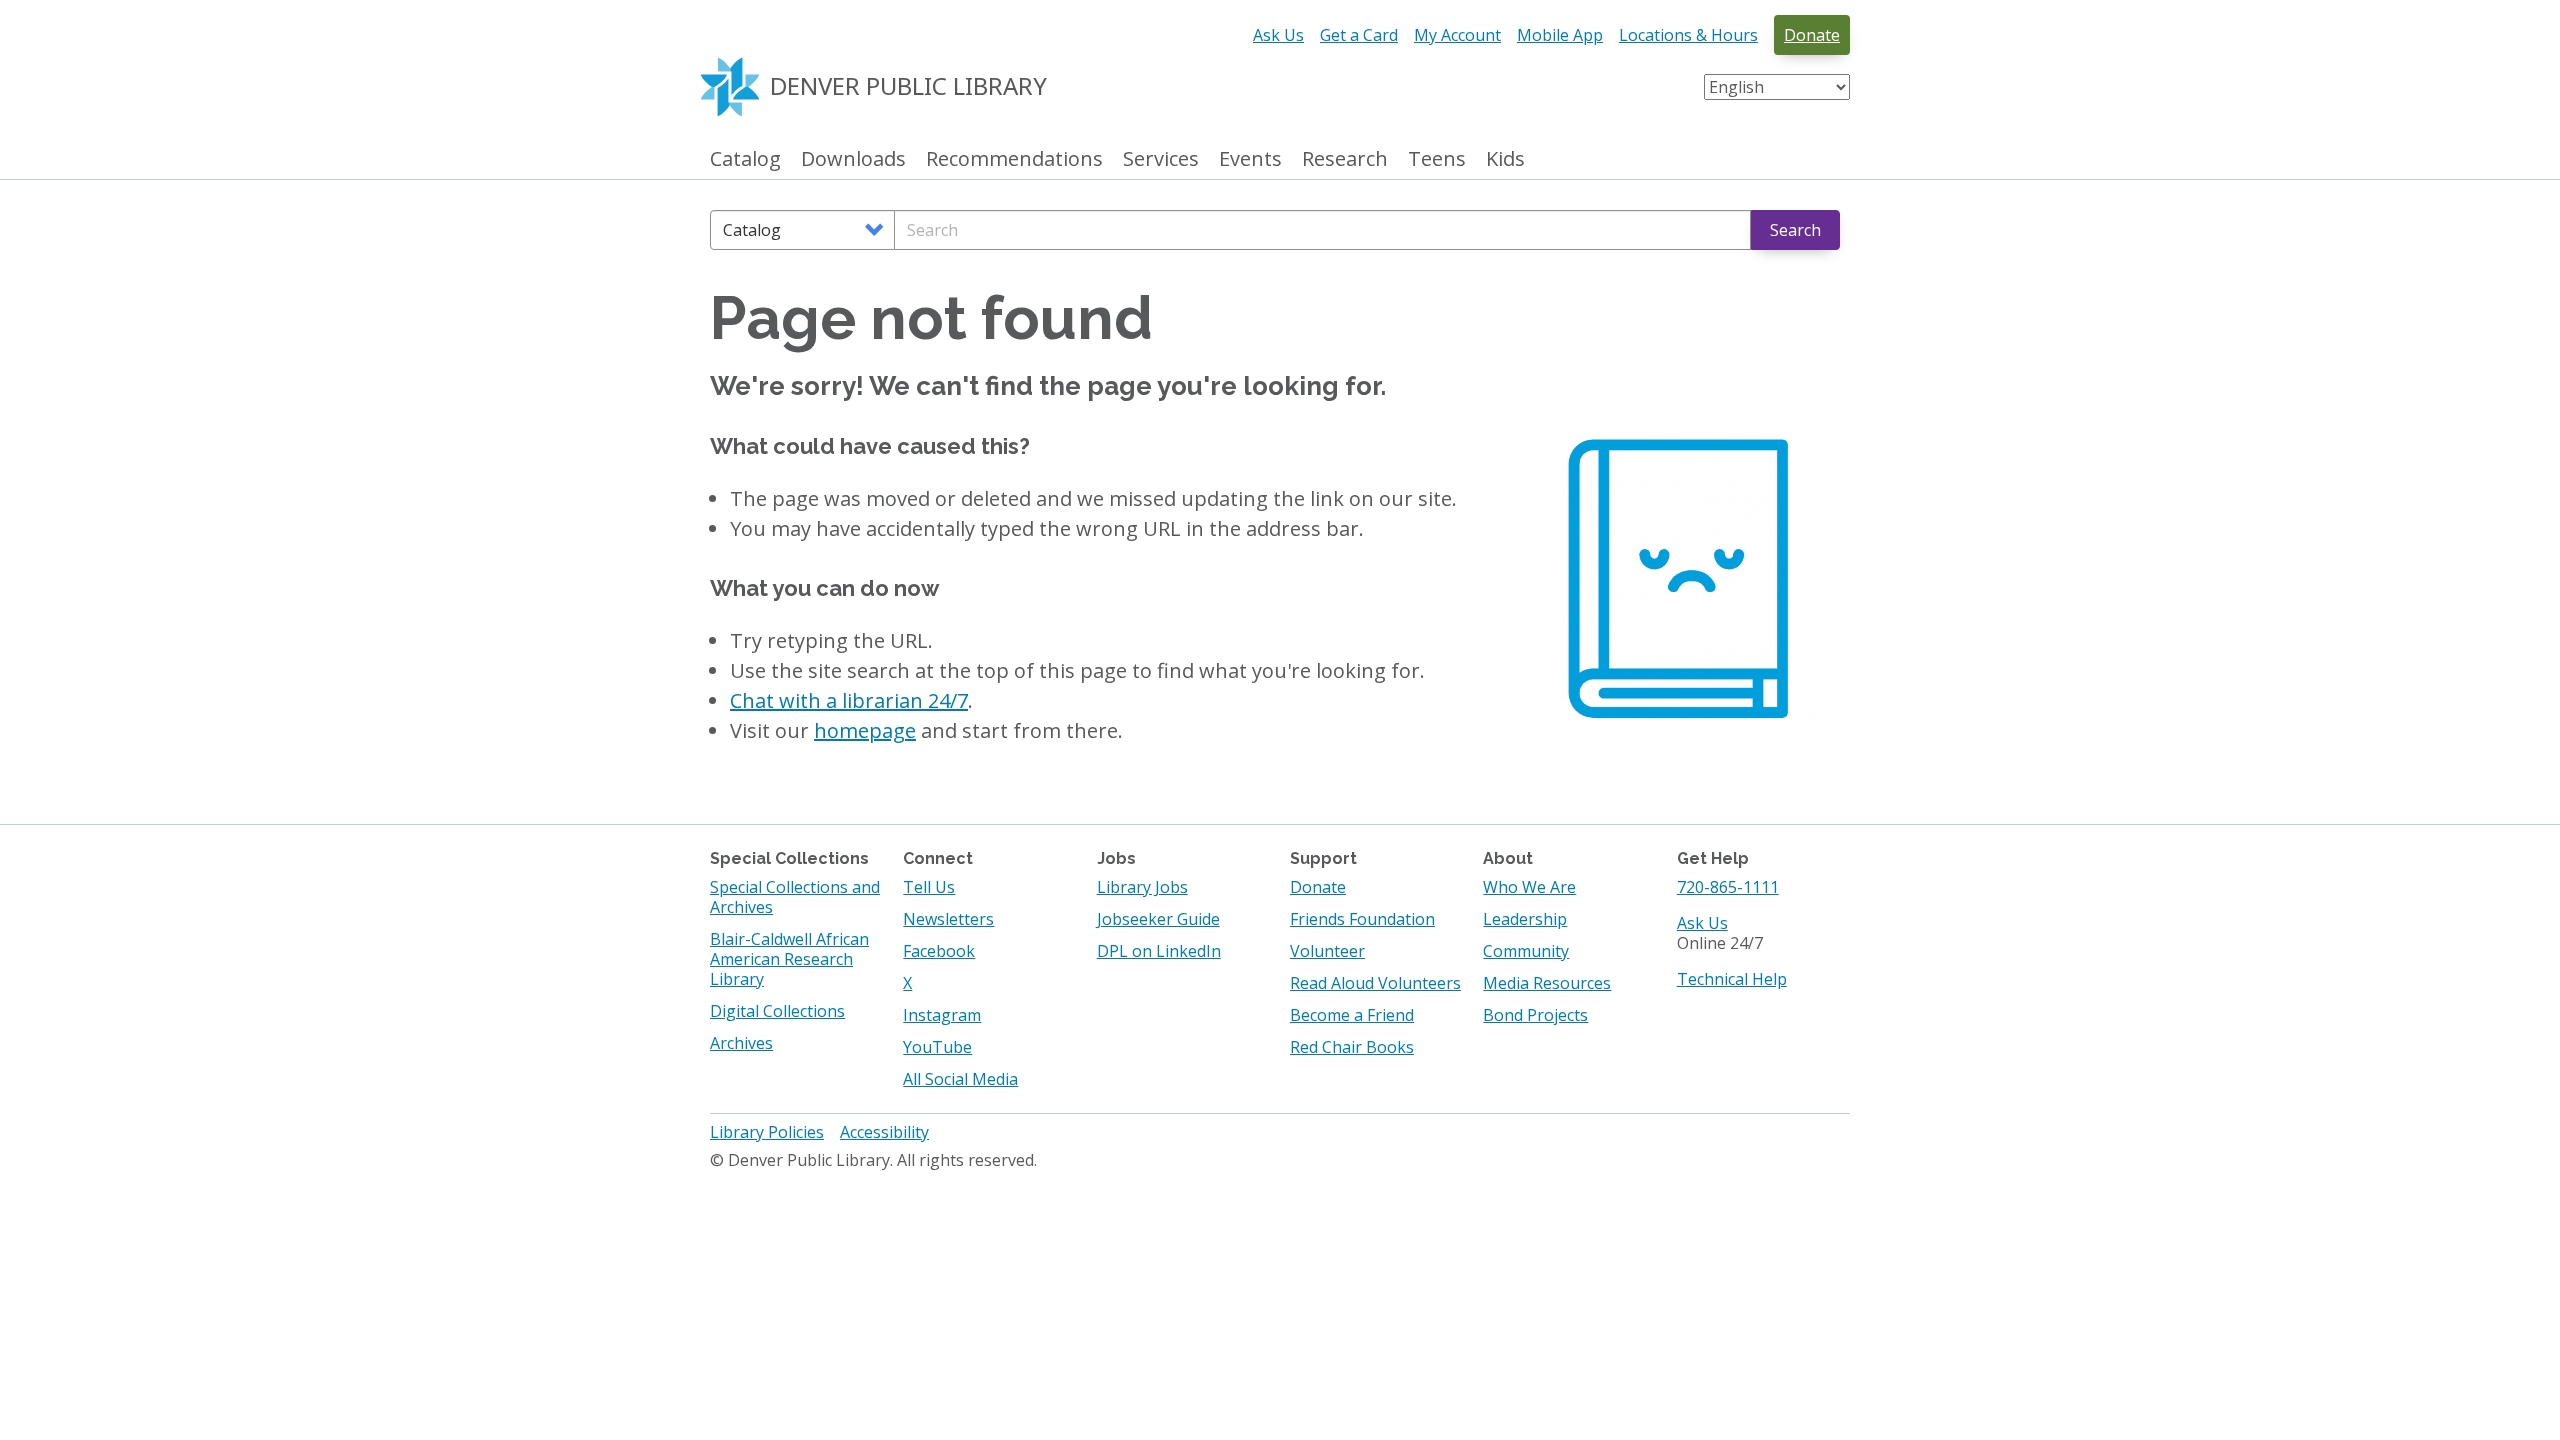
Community (1526, 951)
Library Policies (767, 1132)
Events (1250, 159)
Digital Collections (777, 1011)
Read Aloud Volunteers (1375, 983)
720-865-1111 (1728, 887)
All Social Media (960, 1079)
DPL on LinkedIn (1159, 951)
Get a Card (1359, 35)
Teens (1437, 159)
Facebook (939, 951)
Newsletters (948, 919)
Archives (741, 1043)
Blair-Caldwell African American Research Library (789, 959)
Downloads (853, 159)
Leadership (1525, 919)
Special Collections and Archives (795, 897)
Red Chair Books (1352, 1047)
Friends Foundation (1362, 919)
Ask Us (1278, 35)
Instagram (942, 1015)
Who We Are (1529, 887)
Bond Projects (1535, 1015)
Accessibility (884, 1132)
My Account (1457, 35)
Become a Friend (1352, 1015)
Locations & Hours (1688, 35)
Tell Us (929, 887)
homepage (865, 730)
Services (1161, 159)
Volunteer (1327, 951)
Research (1345, 159)
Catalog (745, 159)
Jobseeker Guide (1158, 919)
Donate (1812, 35)
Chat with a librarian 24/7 (849, 700)
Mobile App (1560, 35)
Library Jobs (1142, 887)
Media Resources (1547, 983)
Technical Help (1732, 979)
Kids (1505, 159)
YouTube (937, 1047)
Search (1795, 230)
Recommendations (1014, 159)
